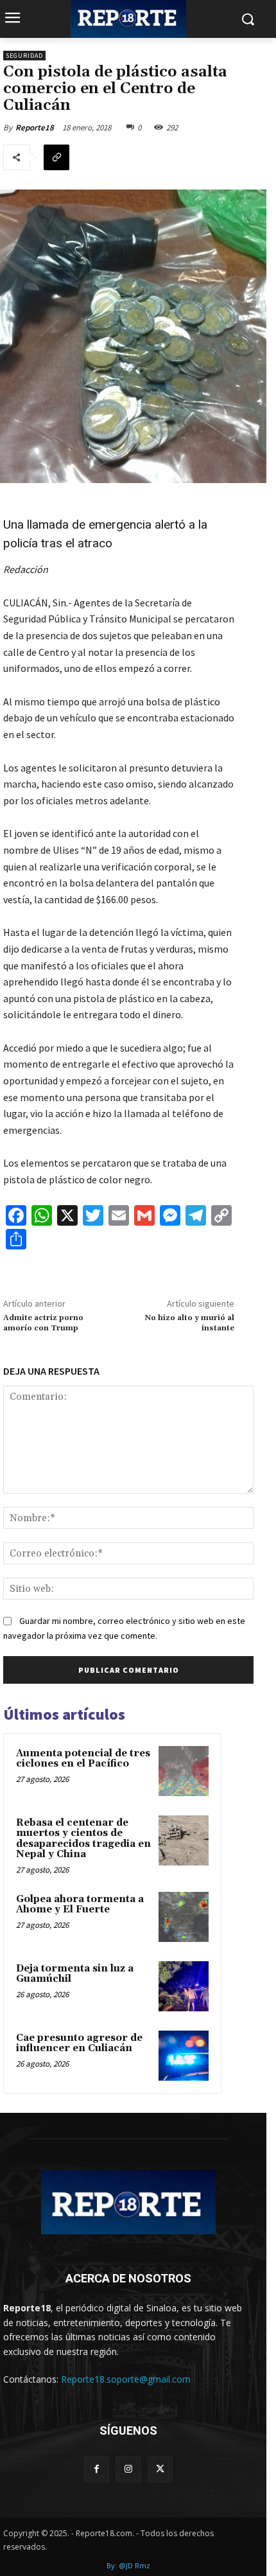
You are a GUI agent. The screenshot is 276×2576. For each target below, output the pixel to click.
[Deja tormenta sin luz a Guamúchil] (184, 1986)
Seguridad (24, 56)
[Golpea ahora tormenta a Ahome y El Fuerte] (184, 1917)
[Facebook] (97, 2469)
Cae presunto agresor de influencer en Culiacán (79, 2043)
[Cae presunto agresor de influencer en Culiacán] (184, 2056)
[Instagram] (128, 2469)
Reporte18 (35, 128)
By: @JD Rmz (128, 2565)
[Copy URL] (56, 157)
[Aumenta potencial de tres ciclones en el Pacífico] (184, 1771)
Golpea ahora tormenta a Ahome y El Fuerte (80, 1905)
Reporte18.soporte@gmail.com (126, 2379)
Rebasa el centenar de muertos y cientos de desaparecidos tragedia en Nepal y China (83, 1839)
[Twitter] (160, 2469)
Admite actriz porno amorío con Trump (43, 1323)
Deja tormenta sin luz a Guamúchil (75, 1974)
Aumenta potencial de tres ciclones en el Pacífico (83, 1759)
